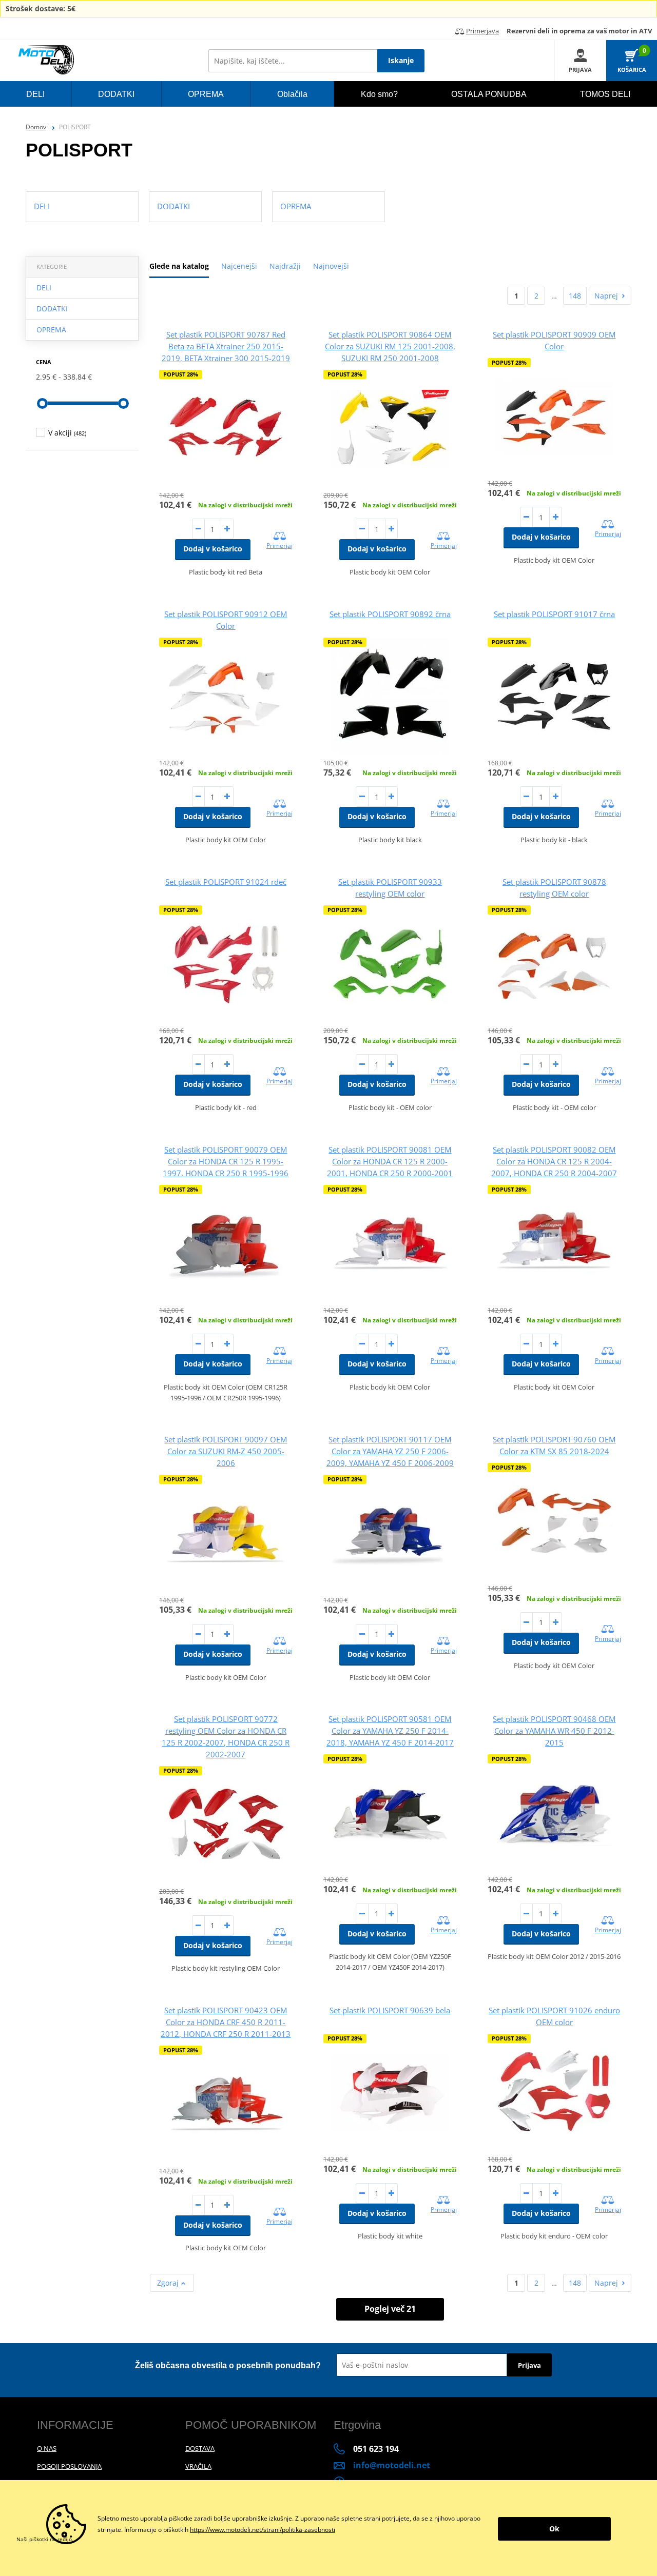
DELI (44, 288)
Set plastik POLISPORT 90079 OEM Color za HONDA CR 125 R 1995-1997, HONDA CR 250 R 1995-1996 (226, 1161)
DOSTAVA (200, 2448)
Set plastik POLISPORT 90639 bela (390, 2010)
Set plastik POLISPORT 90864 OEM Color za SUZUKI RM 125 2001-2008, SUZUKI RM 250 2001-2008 (390, 346)
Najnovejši (331, 266)
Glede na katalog (179, 266)
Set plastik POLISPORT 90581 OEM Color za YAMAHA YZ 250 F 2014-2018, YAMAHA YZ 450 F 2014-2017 (390, 1731)
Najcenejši (239, 266)
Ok (554, 2529)
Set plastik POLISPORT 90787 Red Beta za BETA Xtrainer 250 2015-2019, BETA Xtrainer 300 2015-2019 (226, 346)
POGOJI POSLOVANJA (69, 2466)
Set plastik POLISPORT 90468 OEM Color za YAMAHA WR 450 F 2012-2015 (554, 1731)
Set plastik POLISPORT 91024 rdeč (226, 882)
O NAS (47, 2448)
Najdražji (285, 266)
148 (575, 296)
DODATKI (52, 309)
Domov (36, 127)
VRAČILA (198, 2466)
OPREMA (51, 330)
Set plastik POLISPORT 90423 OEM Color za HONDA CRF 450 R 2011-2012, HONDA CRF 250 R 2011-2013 (226, 2022)
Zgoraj (169, 2283)
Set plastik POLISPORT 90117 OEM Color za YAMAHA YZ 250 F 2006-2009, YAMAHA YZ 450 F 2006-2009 (390, 1451)
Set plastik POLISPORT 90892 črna (390, 614)
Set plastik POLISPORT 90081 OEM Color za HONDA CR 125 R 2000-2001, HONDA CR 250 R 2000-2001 (390, 1161)
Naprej (606, 296)
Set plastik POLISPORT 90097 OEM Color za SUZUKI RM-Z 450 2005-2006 (226, 1451)
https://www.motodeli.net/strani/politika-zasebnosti (263, 2530)
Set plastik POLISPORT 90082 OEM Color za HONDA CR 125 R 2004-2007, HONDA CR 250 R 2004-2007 (554, 1161)
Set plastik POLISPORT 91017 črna (554, 614)
